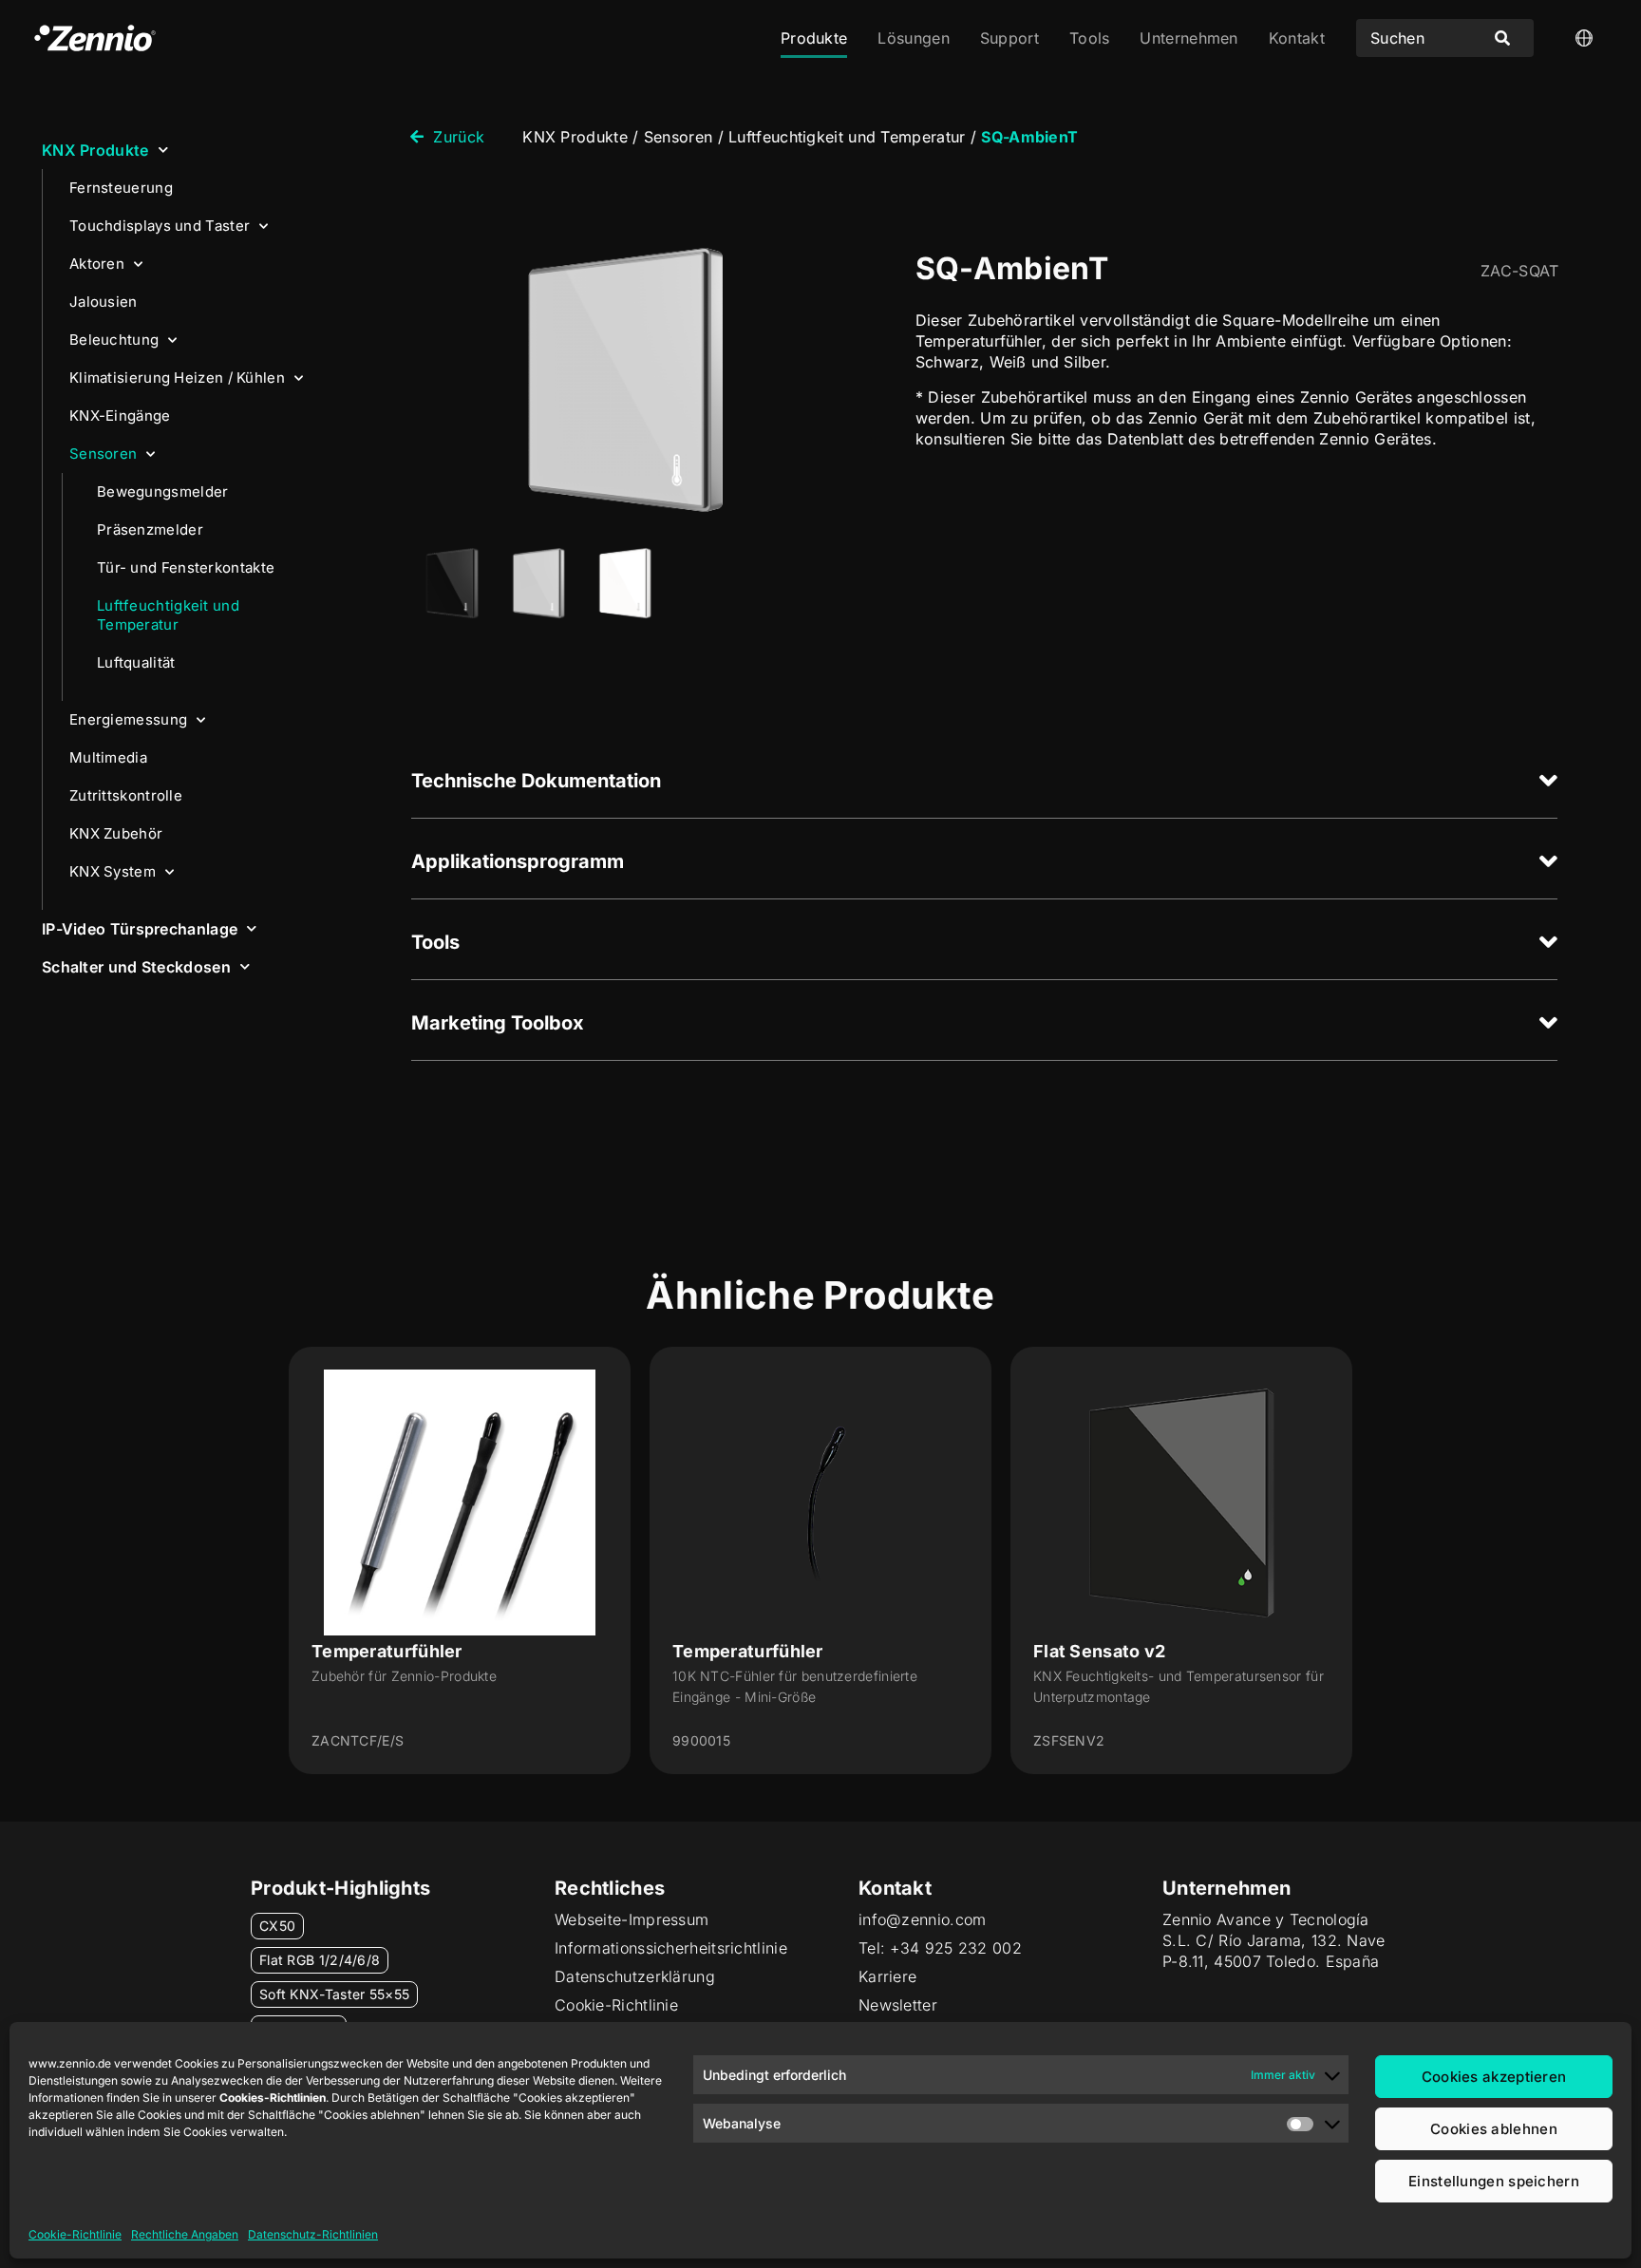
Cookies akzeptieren (1494, 2077)
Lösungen (913, 38)
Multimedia (108, 757)
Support (1009, 38)
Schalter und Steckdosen (136, 967)
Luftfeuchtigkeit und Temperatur (168, 615)
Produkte (814, 38)
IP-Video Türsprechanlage (140, 929)
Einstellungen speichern (1494, 2181)
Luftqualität (136, 662)
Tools (1090, 38)
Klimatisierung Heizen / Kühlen (177, 378)
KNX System (113, 871)
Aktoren (97, 264)
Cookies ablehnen (1494, 2129)
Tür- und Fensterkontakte (186, 567)
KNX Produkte (95, 150)
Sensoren (103, 454)
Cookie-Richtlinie (75, 2234)
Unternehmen (1188, 38)
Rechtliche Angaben (185, 2234)
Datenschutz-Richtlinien (313, 2234)
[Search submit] (1502, 38)
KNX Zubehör (116, 833)
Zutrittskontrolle (126, 795)
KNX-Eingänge (120, 416)
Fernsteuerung (121, 188)
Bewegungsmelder (163, 491)
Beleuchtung (114, 340)
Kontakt (1297, 38)
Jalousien (104, 302)
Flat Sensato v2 (1100, 1651)
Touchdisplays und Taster (160, 226)
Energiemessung (128, 719)
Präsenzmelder (150, 529)
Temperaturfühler (387, 1651)
